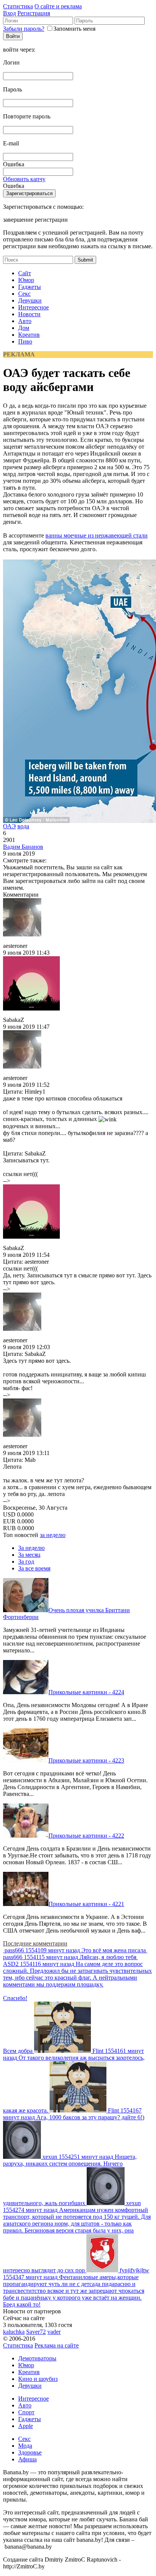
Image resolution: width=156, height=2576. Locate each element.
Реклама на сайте (57, 2345)
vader (54, 2332)
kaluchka (14, 2332)
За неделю (31, 1548)
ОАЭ (9, 826)
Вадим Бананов (23, 847)
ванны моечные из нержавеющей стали (97, 535)
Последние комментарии (35, 1943)
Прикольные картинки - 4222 (86, 1836)
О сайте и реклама (58, 6)
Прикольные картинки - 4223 (86, 1760)
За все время (34, 1568)
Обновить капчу (24, 179)
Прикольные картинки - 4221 (86, 1904)
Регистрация (34, 13)
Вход (9, 13)
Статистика (18, 6)
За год (26, 1562)
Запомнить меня (74, 29)
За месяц (29, 1555)
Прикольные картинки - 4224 (86, 1692)
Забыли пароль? (24, 29)
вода (23, 826)
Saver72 (36, 2332)
